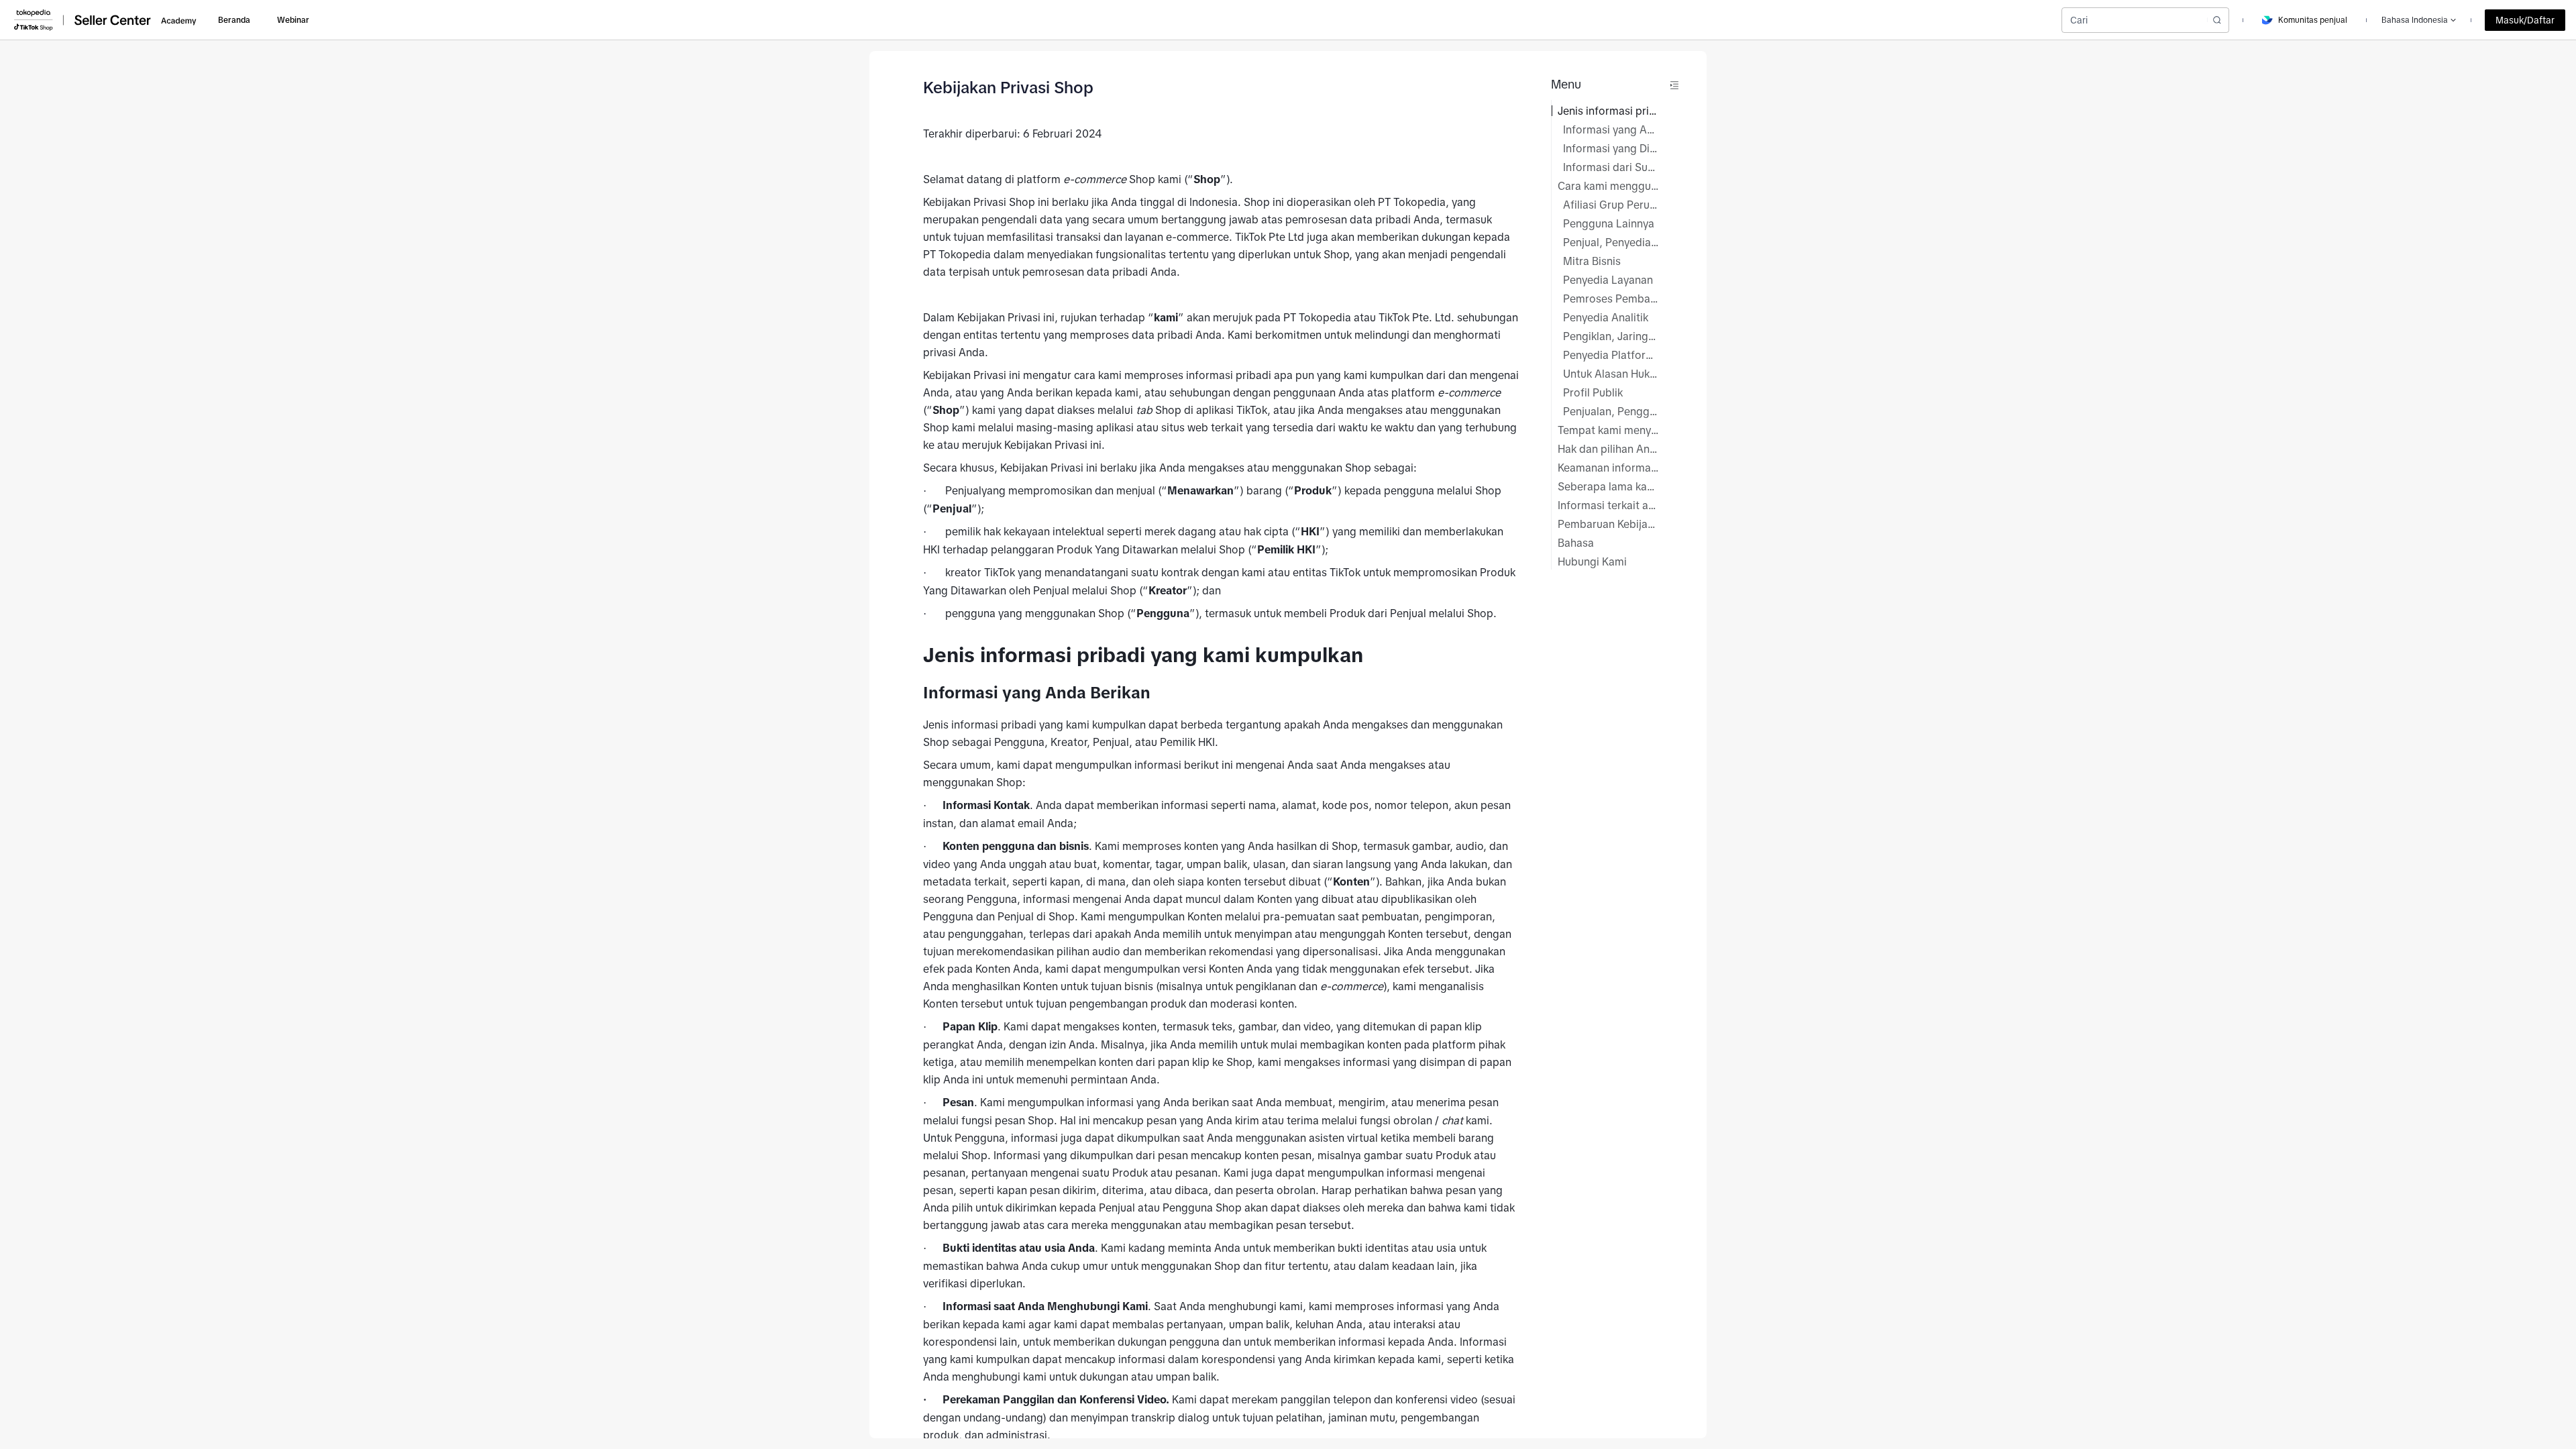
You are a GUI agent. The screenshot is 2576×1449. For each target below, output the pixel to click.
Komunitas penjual (2313, 20)
